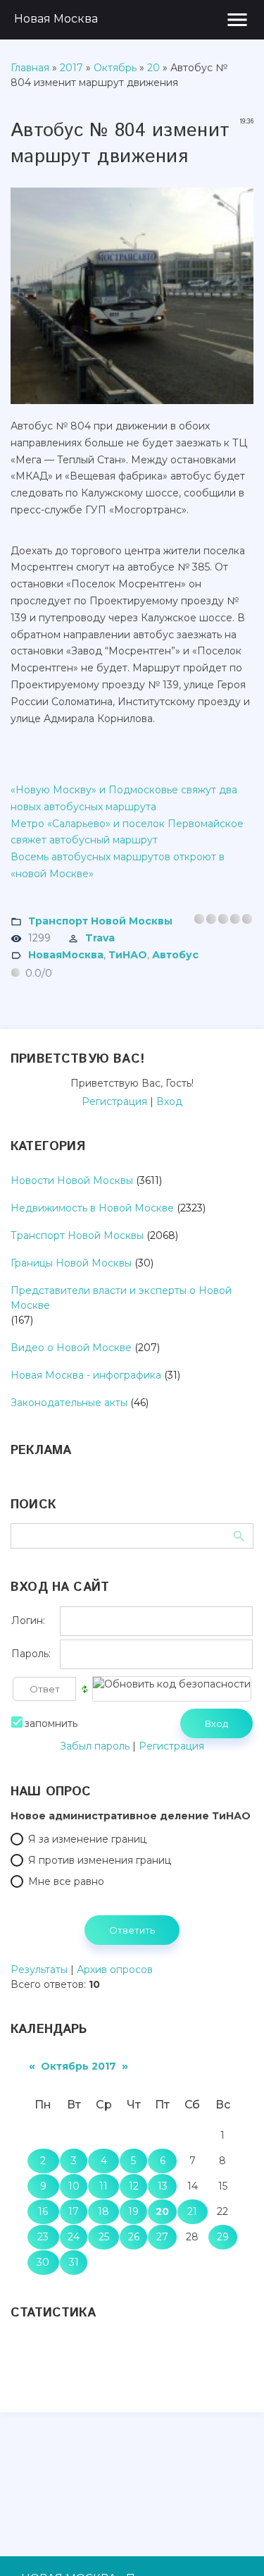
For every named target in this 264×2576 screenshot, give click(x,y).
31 (74, 2262)
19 (133, 2211)
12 (134, 2186)
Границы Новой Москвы (71, 1263)
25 (104, 2237)
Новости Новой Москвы (72, 1180)
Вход (169, 1101)
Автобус (175, 954)
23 (43, 2237)
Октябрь (115, 68)
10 (74, 2186)
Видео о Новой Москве (71, 1348)
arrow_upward (232, 2544)
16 (43, 2211)
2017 (71, 68)
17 (74, 2211)
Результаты (39, 1970)
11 (103, 2186)
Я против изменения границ (100, 1860)
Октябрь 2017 (78, 2066)
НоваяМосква (66, 954)
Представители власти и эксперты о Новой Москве (121, 1298)
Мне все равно (66, 1881)
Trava (100, 937)
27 (162, 2237)
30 (43, 2262)
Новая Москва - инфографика (86, 1375)
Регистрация (114, 1101)
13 (163, 2186)
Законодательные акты (69, 1403)
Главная (30, 68)
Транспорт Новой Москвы (100, 920)
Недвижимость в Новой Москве (92, 1208)
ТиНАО (128, 954)
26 (134, 2237)
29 (223, 2237)
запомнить (51, 1723)
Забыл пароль (95, 1746)
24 (74, 2237)
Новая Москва (56, 19)
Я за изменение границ (87, 1839)
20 (153, 68)
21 (192, 2211)
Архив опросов (115, 1970)
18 (103, 2211)
